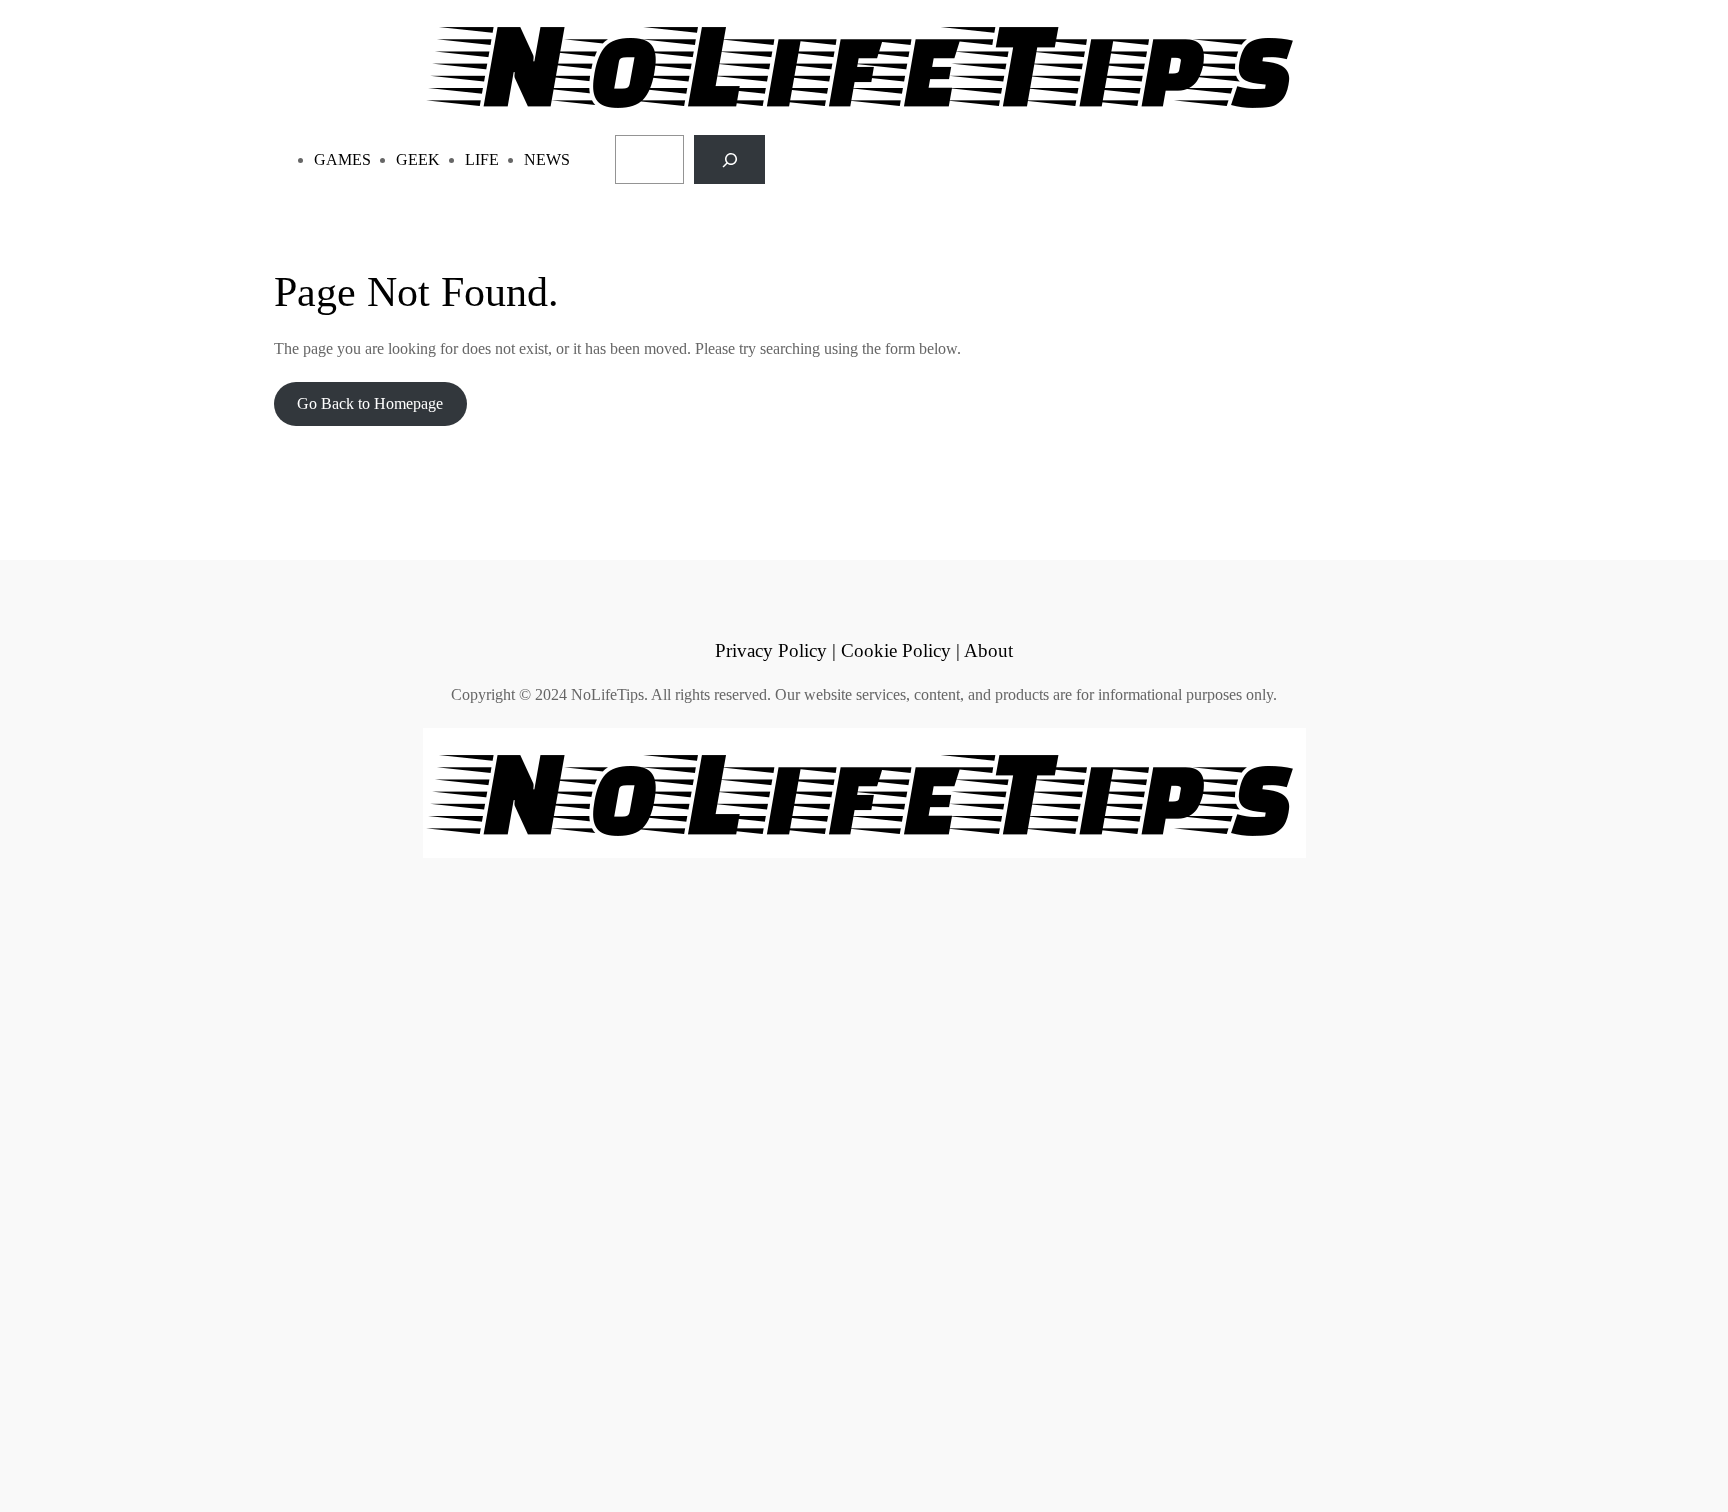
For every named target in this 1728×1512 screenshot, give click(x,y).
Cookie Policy (896, 650)
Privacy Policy (771, 650)
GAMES (342, 159)
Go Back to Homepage (370, 403)
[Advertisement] (600, 1182)
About (988, 650)
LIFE (482, 159)
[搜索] (729, 159)
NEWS (547, 159)
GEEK (418, 159)
